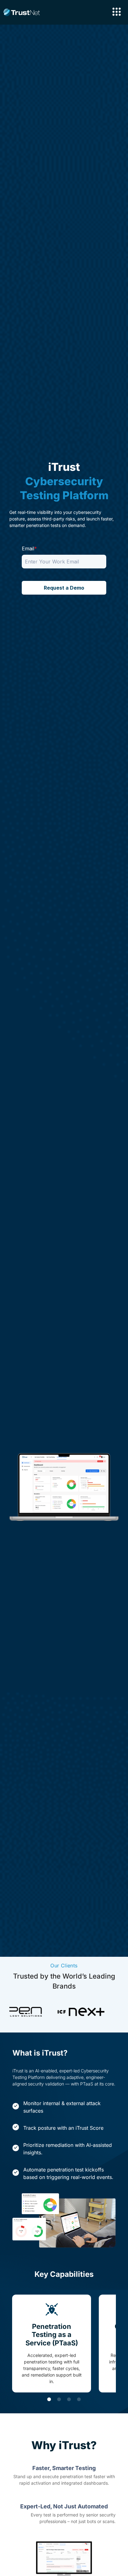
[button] (49, 2399)
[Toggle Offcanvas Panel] (117, 12)
